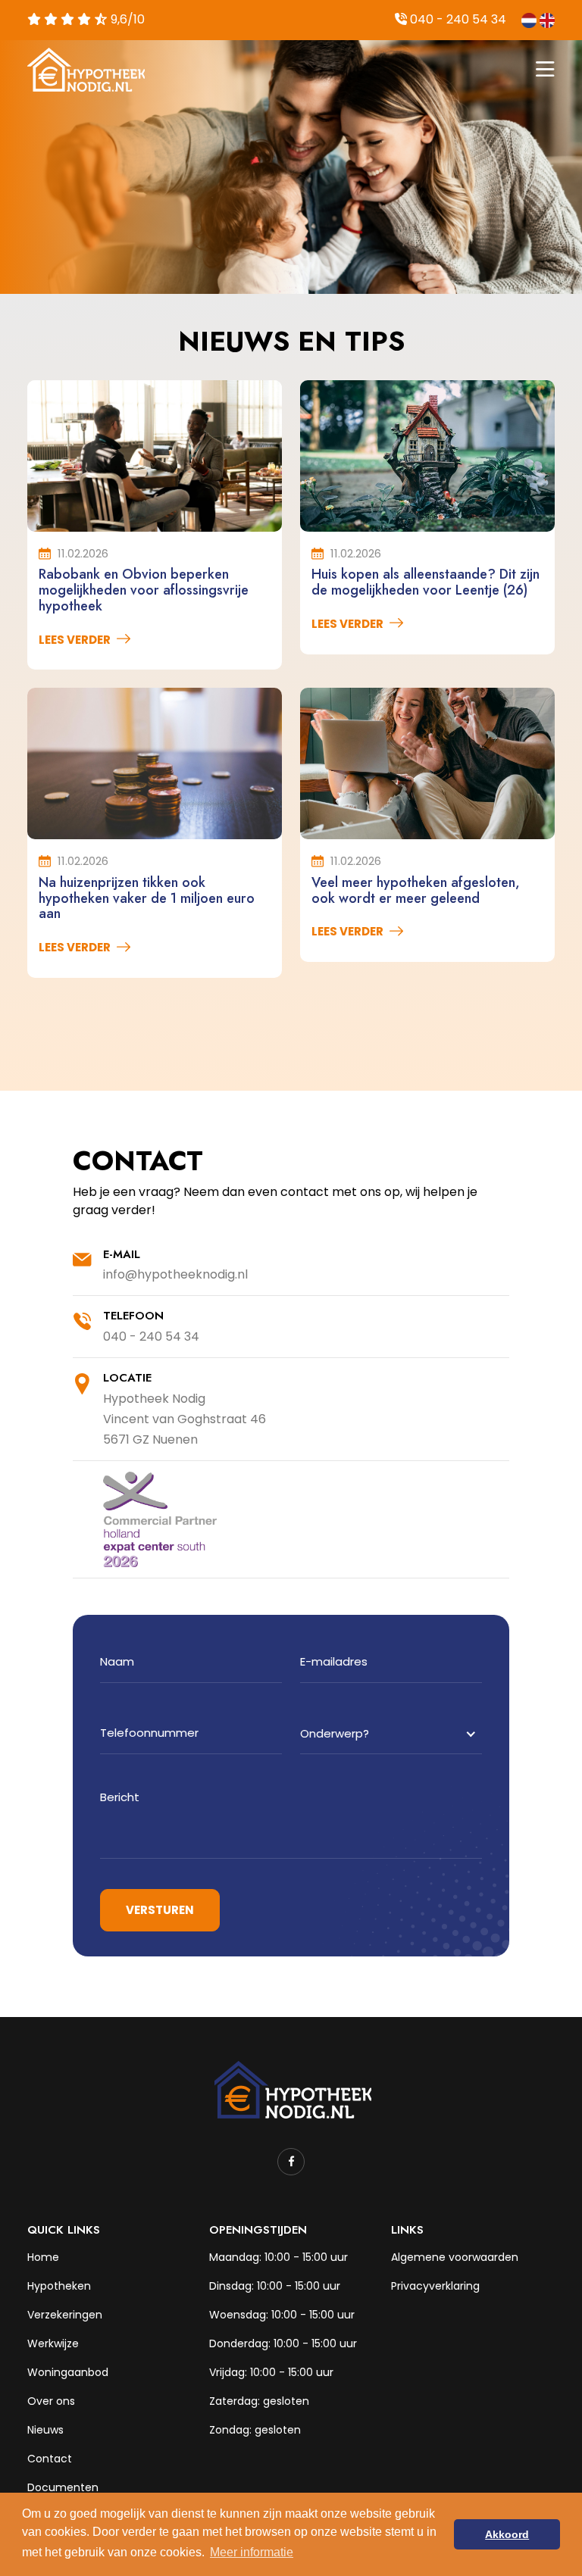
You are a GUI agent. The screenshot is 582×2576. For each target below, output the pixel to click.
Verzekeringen (65, 2315)
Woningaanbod (68, 2372)
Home (43, 2257)
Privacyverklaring (435, 2286)
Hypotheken (59, 2286)
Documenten (63, 2487)
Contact (50, 2459)
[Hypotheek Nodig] (291, 2089)
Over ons (51, 2401)
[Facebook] (291, 2162)
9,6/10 (126, 19)
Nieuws (45, 2430)
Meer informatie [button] (252, 2552)
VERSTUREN (160, 1910)
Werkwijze (53, 2343)
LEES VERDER (75, 640)
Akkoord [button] (507, 2534)
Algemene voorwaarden (455, 2257)
